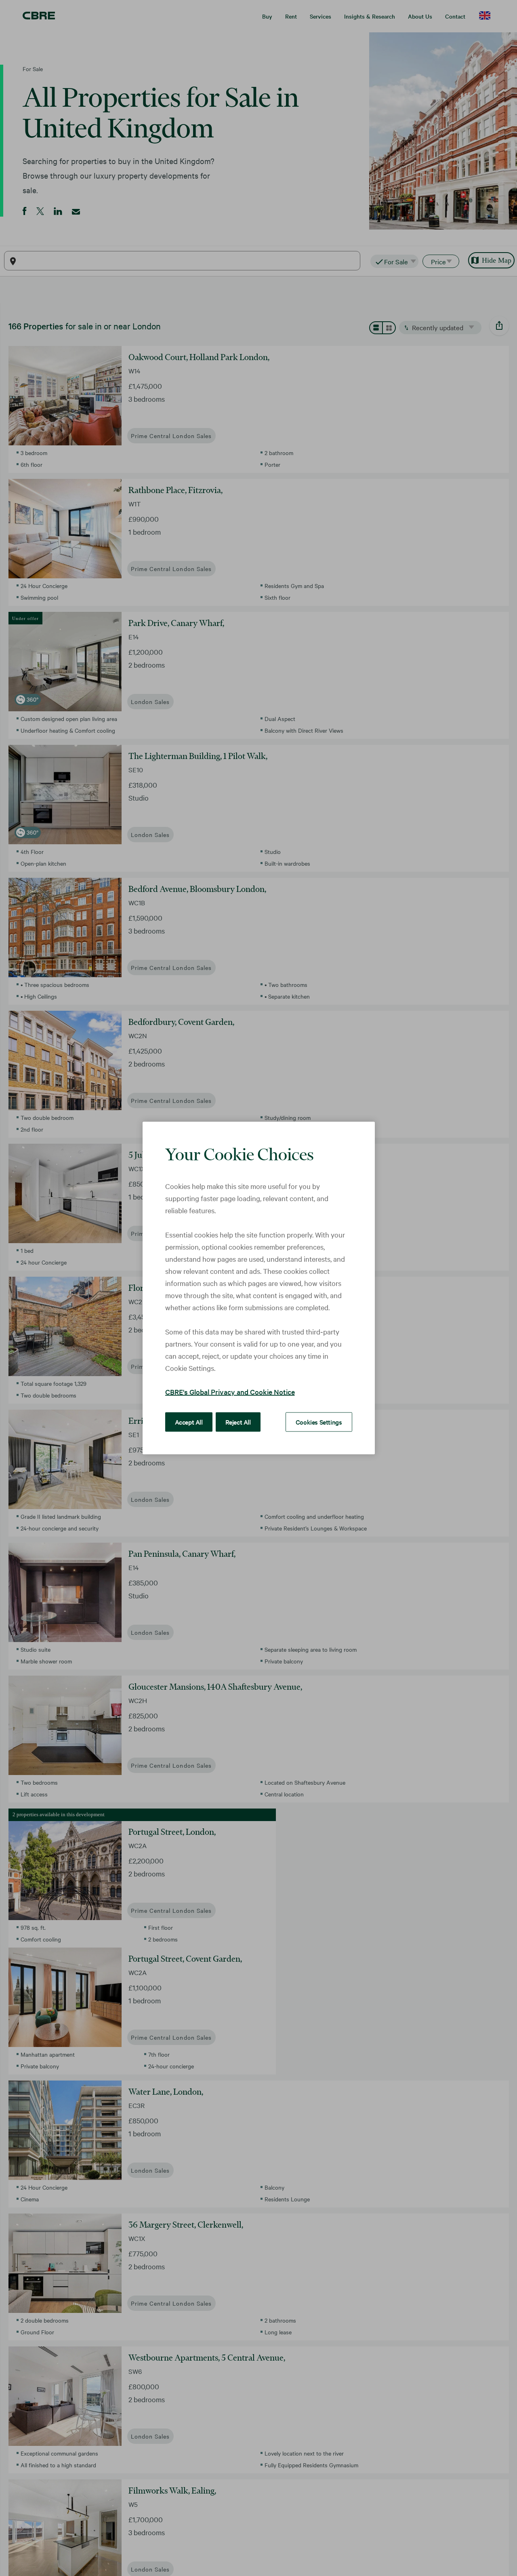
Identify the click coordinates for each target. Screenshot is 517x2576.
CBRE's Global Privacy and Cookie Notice (230, 1392)
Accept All (189, 1422)
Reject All (238, 1422)
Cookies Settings (319, 1422)
